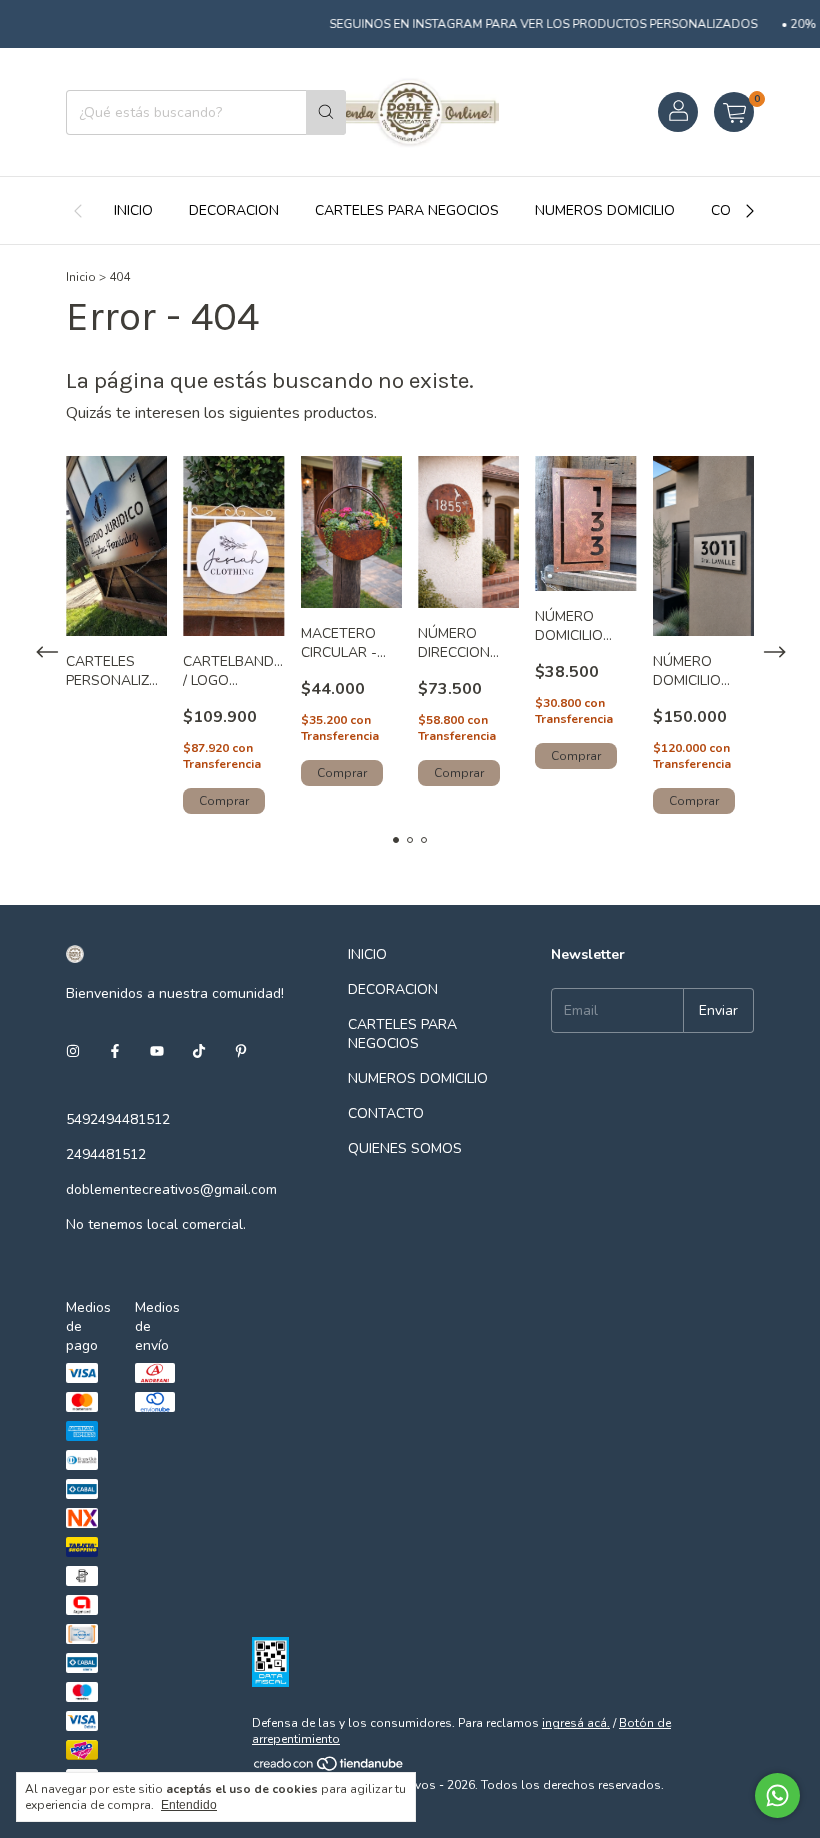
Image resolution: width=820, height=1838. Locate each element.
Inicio (81, 277)
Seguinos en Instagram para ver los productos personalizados (529, 24)
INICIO (133, 210)
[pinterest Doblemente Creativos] (241, 1052)
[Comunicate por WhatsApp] (777, 1795)
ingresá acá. (576, 1723)
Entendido (189, 1805)
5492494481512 (118, 1119)
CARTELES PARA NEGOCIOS (407, 210)
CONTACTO (386, 1113)
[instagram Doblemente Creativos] (73, 1052)
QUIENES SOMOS (405, 1148)
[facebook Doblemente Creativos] (115, 1052)
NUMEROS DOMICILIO (605, 210)
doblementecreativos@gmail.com (171, 1189)
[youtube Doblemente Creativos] (157, 1052)
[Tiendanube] (329, 1769)
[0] (734, 112)
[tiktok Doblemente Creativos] (199, 1052)
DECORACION (234, 210)
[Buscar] (326, 112)
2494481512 (106, 1154)
